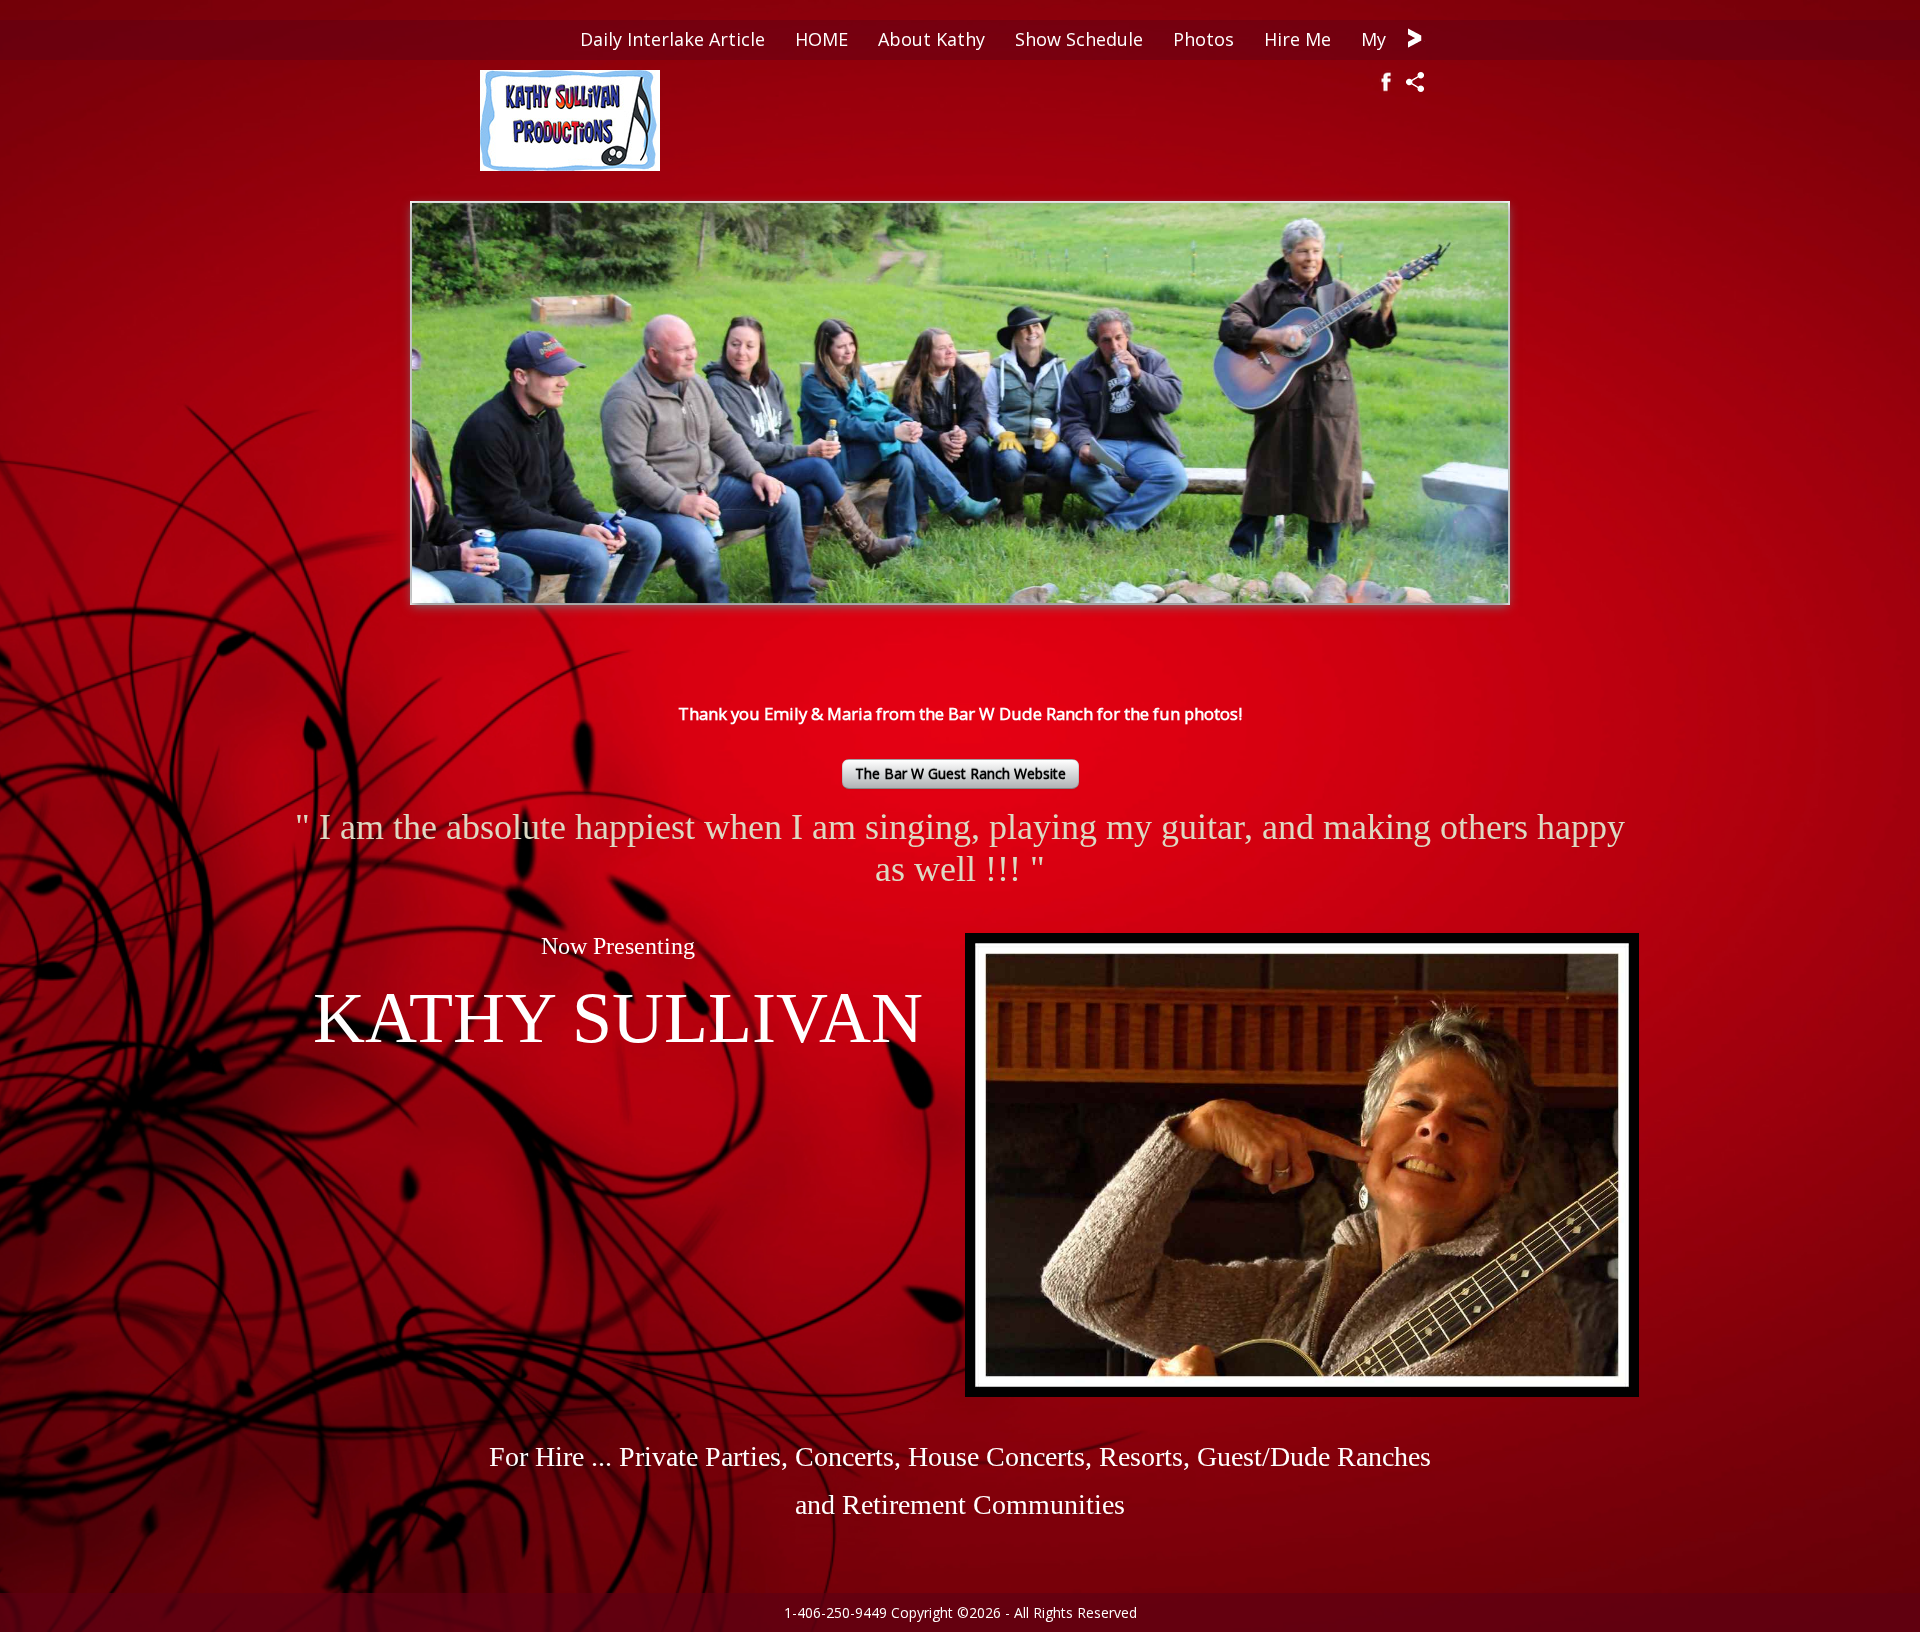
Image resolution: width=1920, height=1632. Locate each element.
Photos (1203, 39)
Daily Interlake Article (672, 39)
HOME (821, 39)
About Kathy (931, 39)
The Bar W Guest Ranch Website (960, 773)
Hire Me (1297, 39)
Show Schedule (1079, 39)
